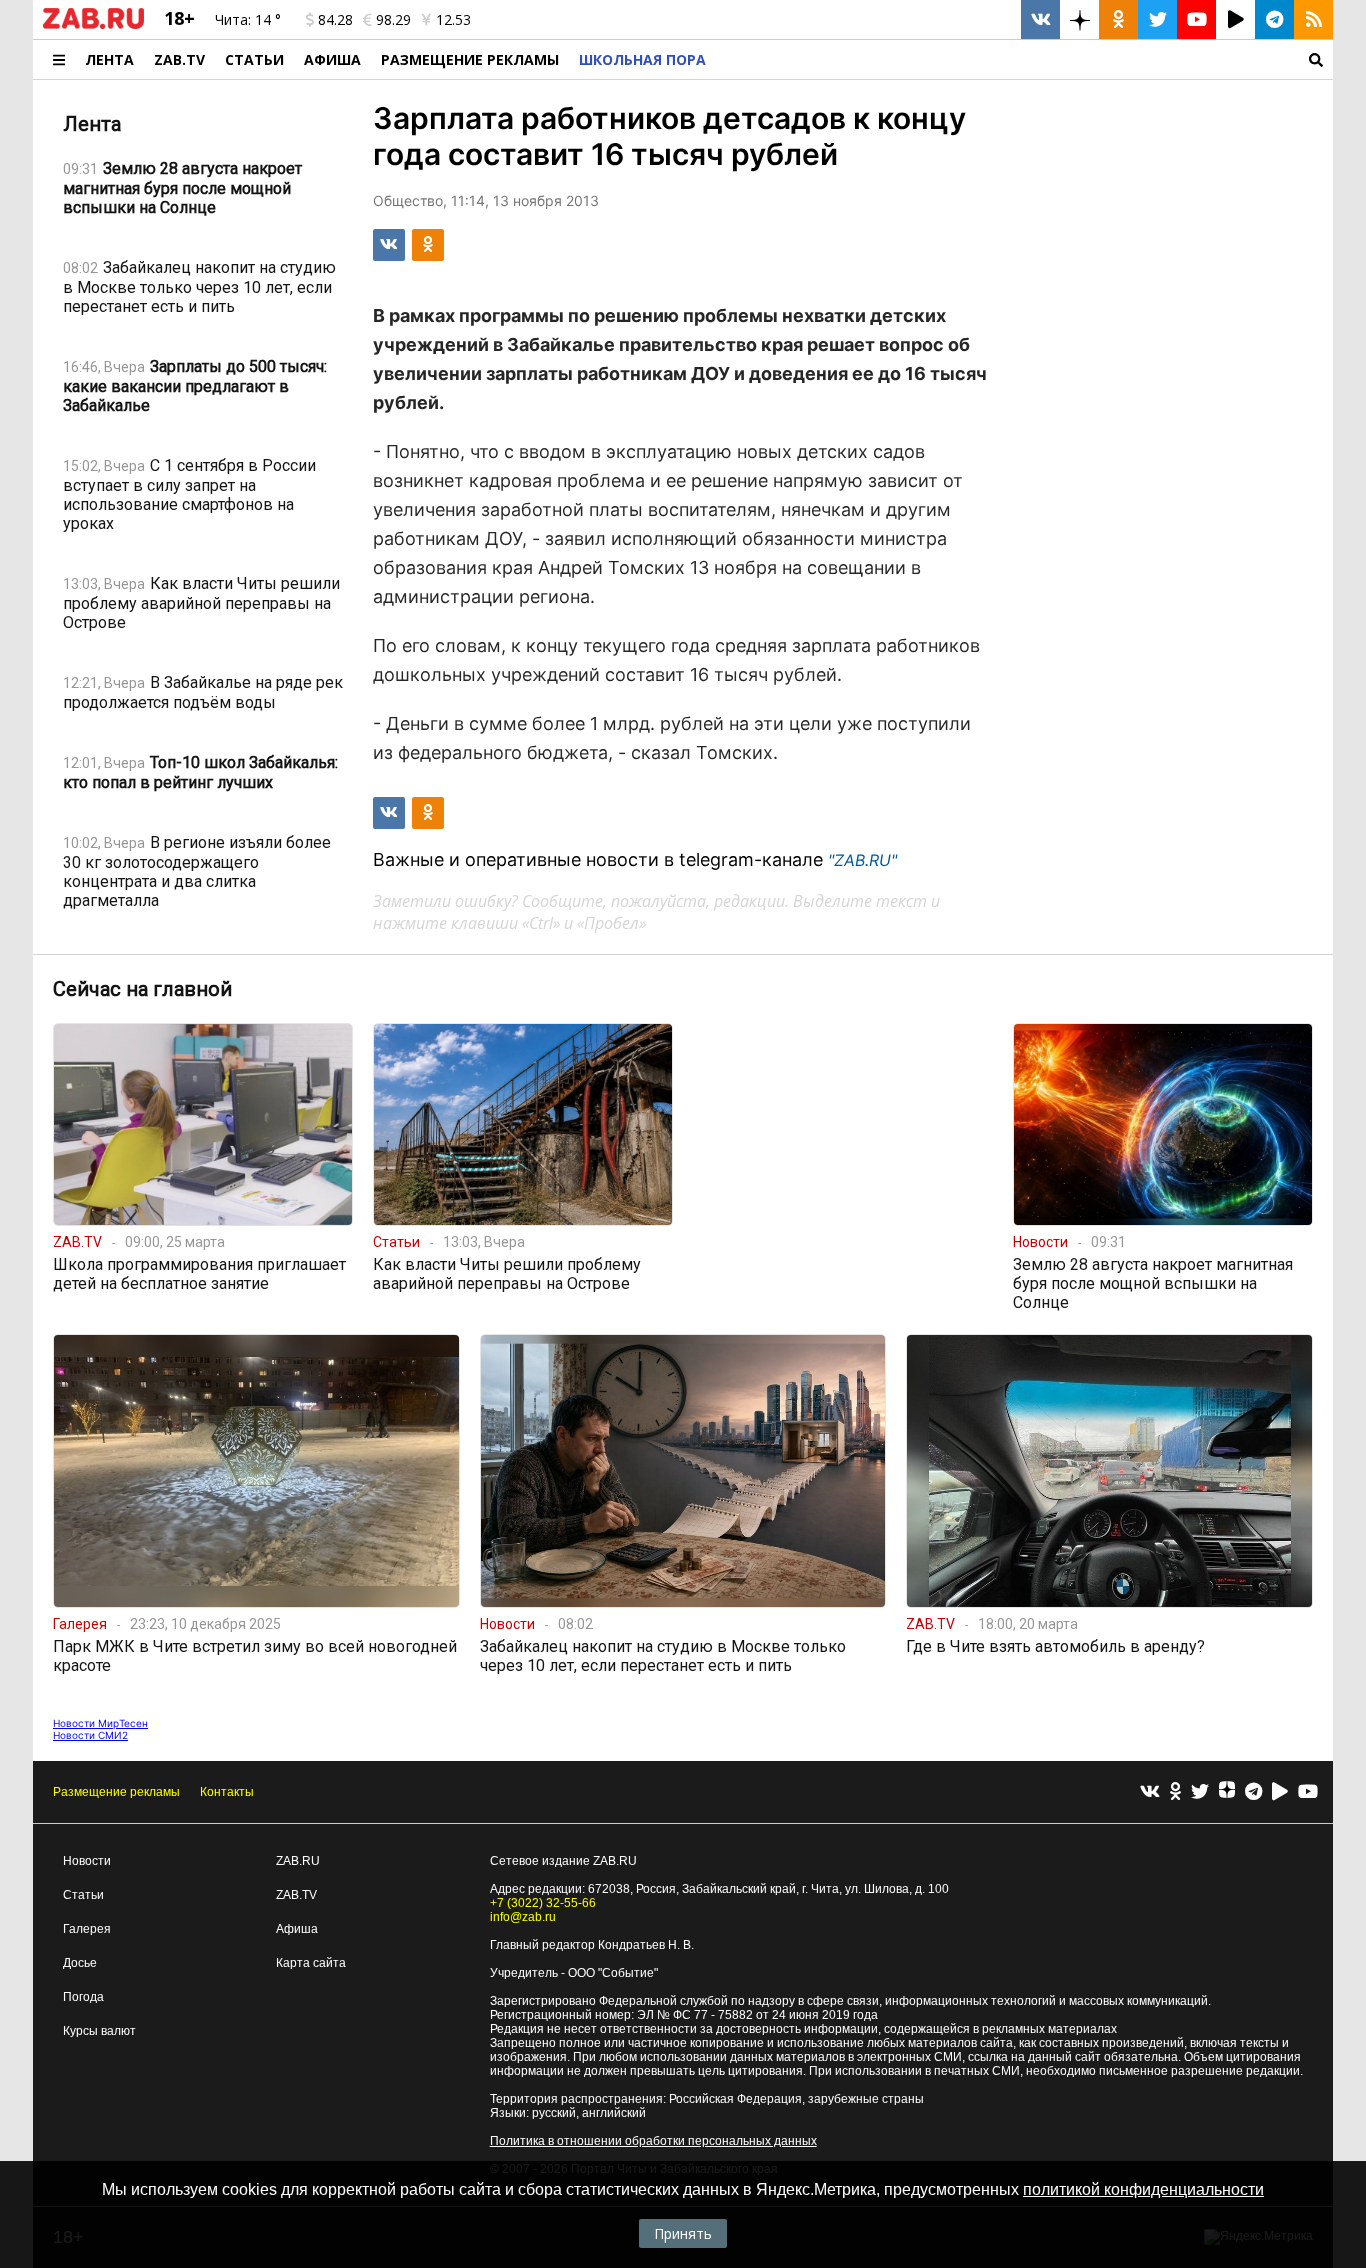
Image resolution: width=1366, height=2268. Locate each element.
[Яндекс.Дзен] (1227, 1792)
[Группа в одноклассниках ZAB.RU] (1118, 19)
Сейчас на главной (142, 989)
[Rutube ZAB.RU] (1235, 19)
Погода (83, 1997)
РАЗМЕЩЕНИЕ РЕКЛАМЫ (470, 59)
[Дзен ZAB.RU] (1079, 19)
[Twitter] (1200, 1792)
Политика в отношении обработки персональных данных (653, 2141)
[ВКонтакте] (1150, 1792)
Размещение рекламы (116, 1792)
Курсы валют (99, 2031)
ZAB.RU (298, 1861)
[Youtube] (1308, 1792)
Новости (87, 1861)
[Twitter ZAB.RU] (1157, 19)
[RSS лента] (1313, 19)
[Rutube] (1280, 1792)
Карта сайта (311, 1963)
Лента (109, 59)
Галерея (87, 1929)
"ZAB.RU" (862, 860)
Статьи (254, 59)
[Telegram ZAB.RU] (1274, 19)
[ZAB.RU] (93, 25)
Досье (80, 1963)
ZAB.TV (179, 59)
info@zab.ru (523, 1917)
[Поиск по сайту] (1024, 59)
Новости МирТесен (100, 1723)
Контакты (227, 1792)
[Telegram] (1253, 1792)
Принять (683, 2233)
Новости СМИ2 (90, 1735)
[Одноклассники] (1175, 1792)
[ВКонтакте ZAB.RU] (1040, 19)
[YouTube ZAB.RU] (1196, 19)
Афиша (332, 59)
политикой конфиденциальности (1143, 2189)
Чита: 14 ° (248, 19)
